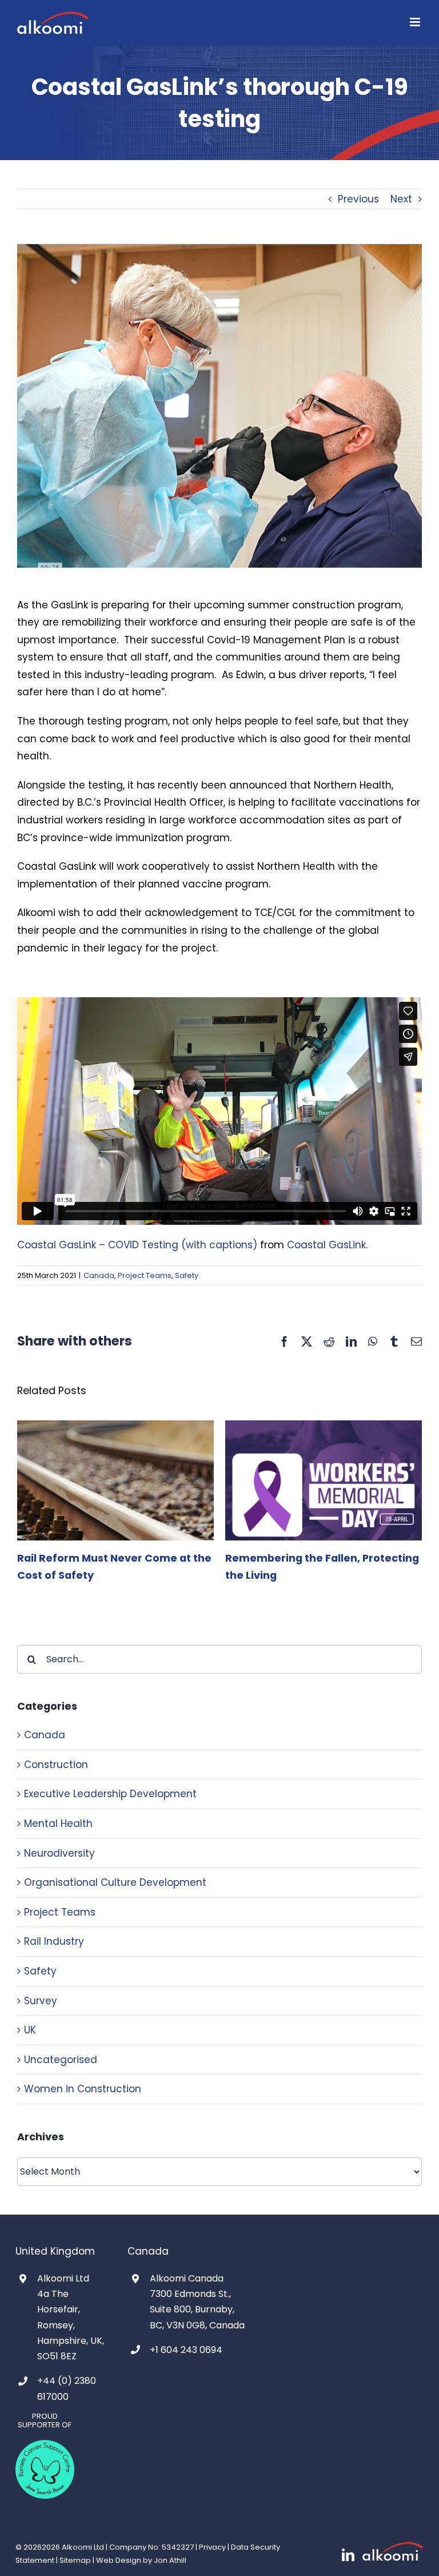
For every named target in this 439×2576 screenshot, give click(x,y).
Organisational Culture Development (115, 1882)
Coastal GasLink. (327, 1245)
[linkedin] (348, 2555)
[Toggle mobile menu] (416, 22)
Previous (358, 199)
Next (401, 199)
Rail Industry (54, 1941)
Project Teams (145, 1275)
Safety (187, 1275)
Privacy (212, 2547)
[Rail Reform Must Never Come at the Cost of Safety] (115, 1428)
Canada (99, 1275)
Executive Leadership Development (110, 1794)
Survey (41, 2001)
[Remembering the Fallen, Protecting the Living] (324, 1428)
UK (30, 2030)
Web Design (119, 2560)
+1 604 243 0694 (186, 2350)
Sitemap (75, 2560)
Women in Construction (83, 2089)
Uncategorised (61, 2060)
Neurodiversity (59, 1853)
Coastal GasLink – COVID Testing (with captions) (137, 1245)
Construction (56, 1765)
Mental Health (58, 1823)
